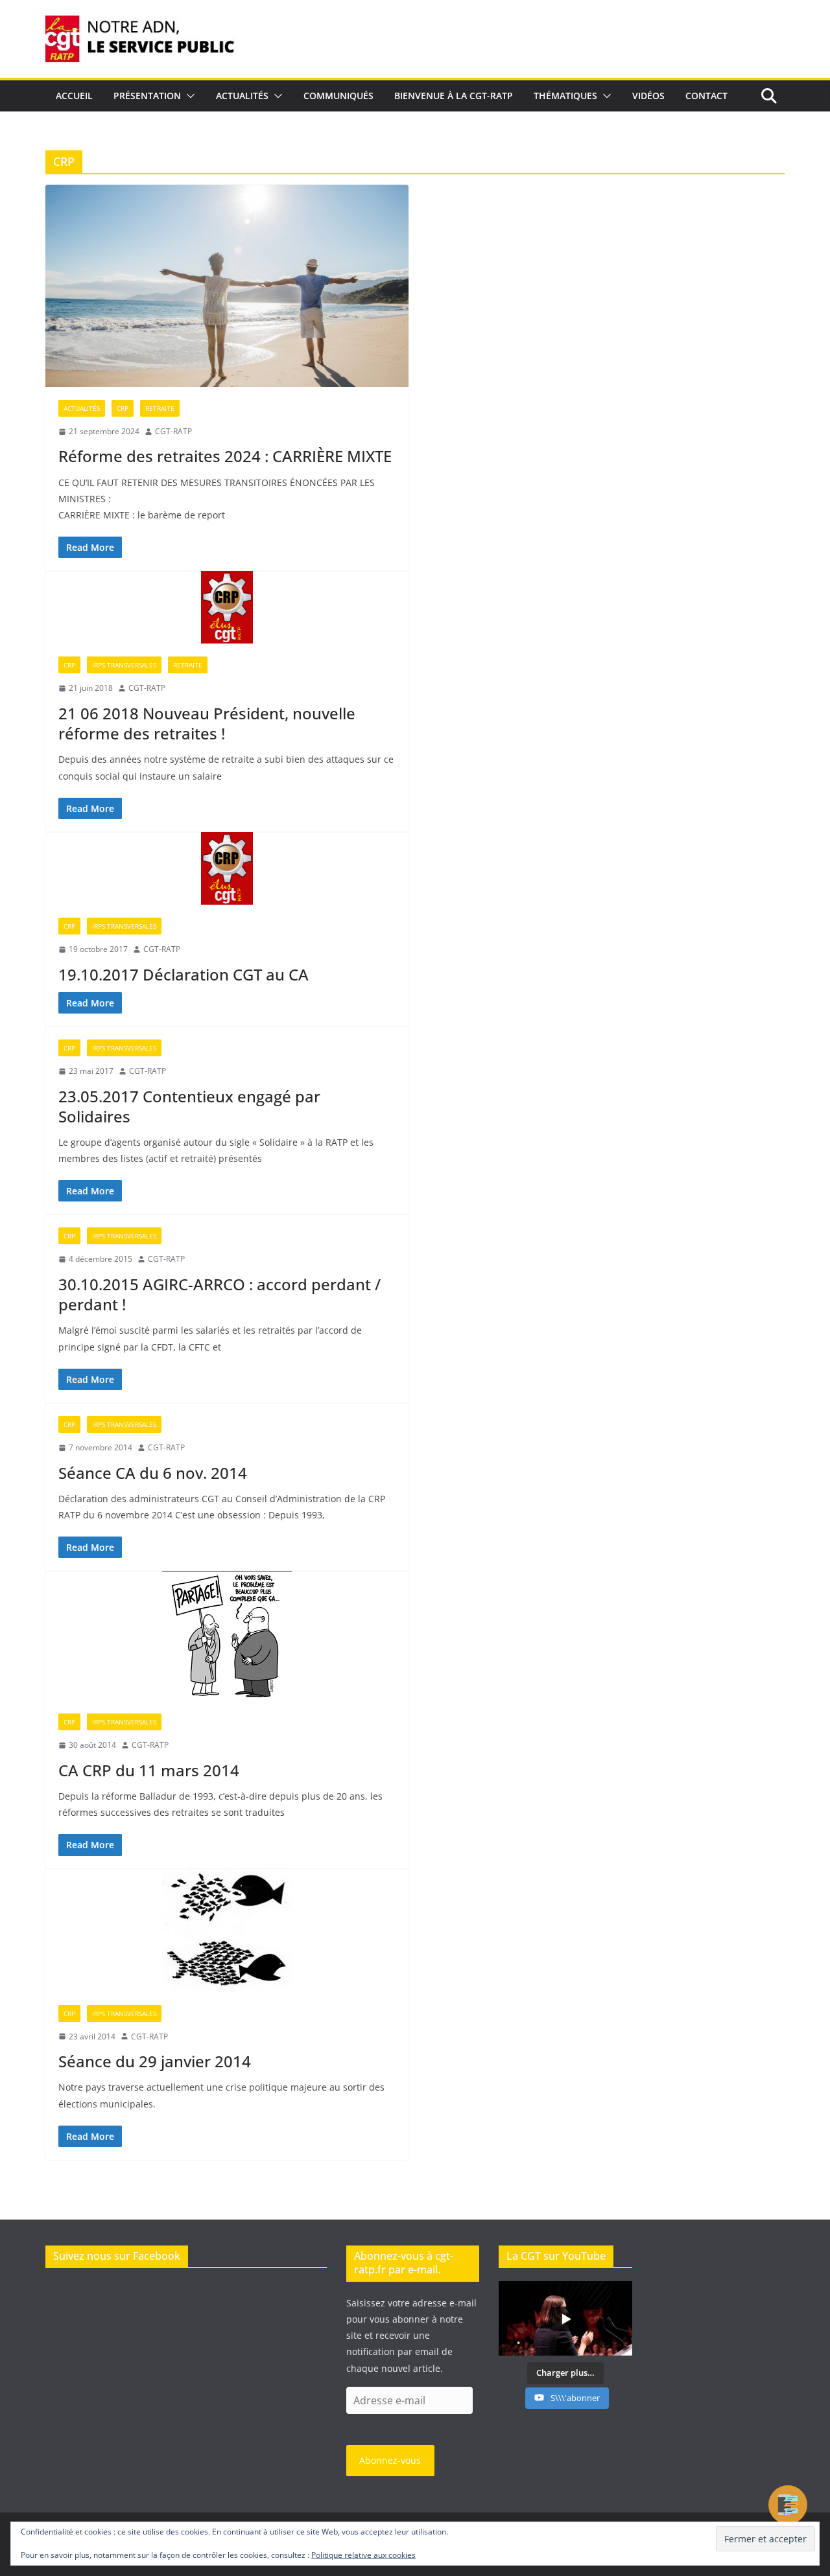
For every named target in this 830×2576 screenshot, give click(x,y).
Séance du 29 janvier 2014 (155, 2061)
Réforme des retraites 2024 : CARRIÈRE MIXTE (225, 456)
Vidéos (648, 96)
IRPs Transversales (124, 665)
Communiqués (338, 96)
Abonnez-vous (390, 2460)
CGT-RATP (173, 431)
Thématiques (565, 96)
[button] (188, 96)
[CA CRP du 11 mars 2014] (227, 1636)
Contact (706, 96)
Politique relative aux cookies (363, 2555)
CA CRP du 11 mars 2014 (149, 1770)
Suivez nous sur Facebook (117, 2256)
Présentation (147, 96)
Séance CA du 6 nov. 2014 (153, 1473)
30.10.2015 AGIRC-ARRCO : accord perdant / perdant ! (219, 1294)
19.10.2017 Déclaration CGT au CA (184, 974)
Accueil (74, 96)
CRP (123, 408)
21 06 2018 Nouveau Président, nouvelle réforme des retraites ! (207, 723)
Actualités (242, 96)
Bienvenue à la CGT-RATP (454, 96)
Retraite (160, 408)
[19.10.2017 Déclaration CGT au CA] (227, 868)
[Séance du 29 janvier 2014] (227, 1931)
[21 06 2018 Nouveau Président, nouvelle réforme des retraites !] (227, 607)
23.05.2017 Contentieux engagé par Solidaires (189, 1106)
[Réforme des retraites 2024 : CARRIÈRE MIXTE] (227, 286)
